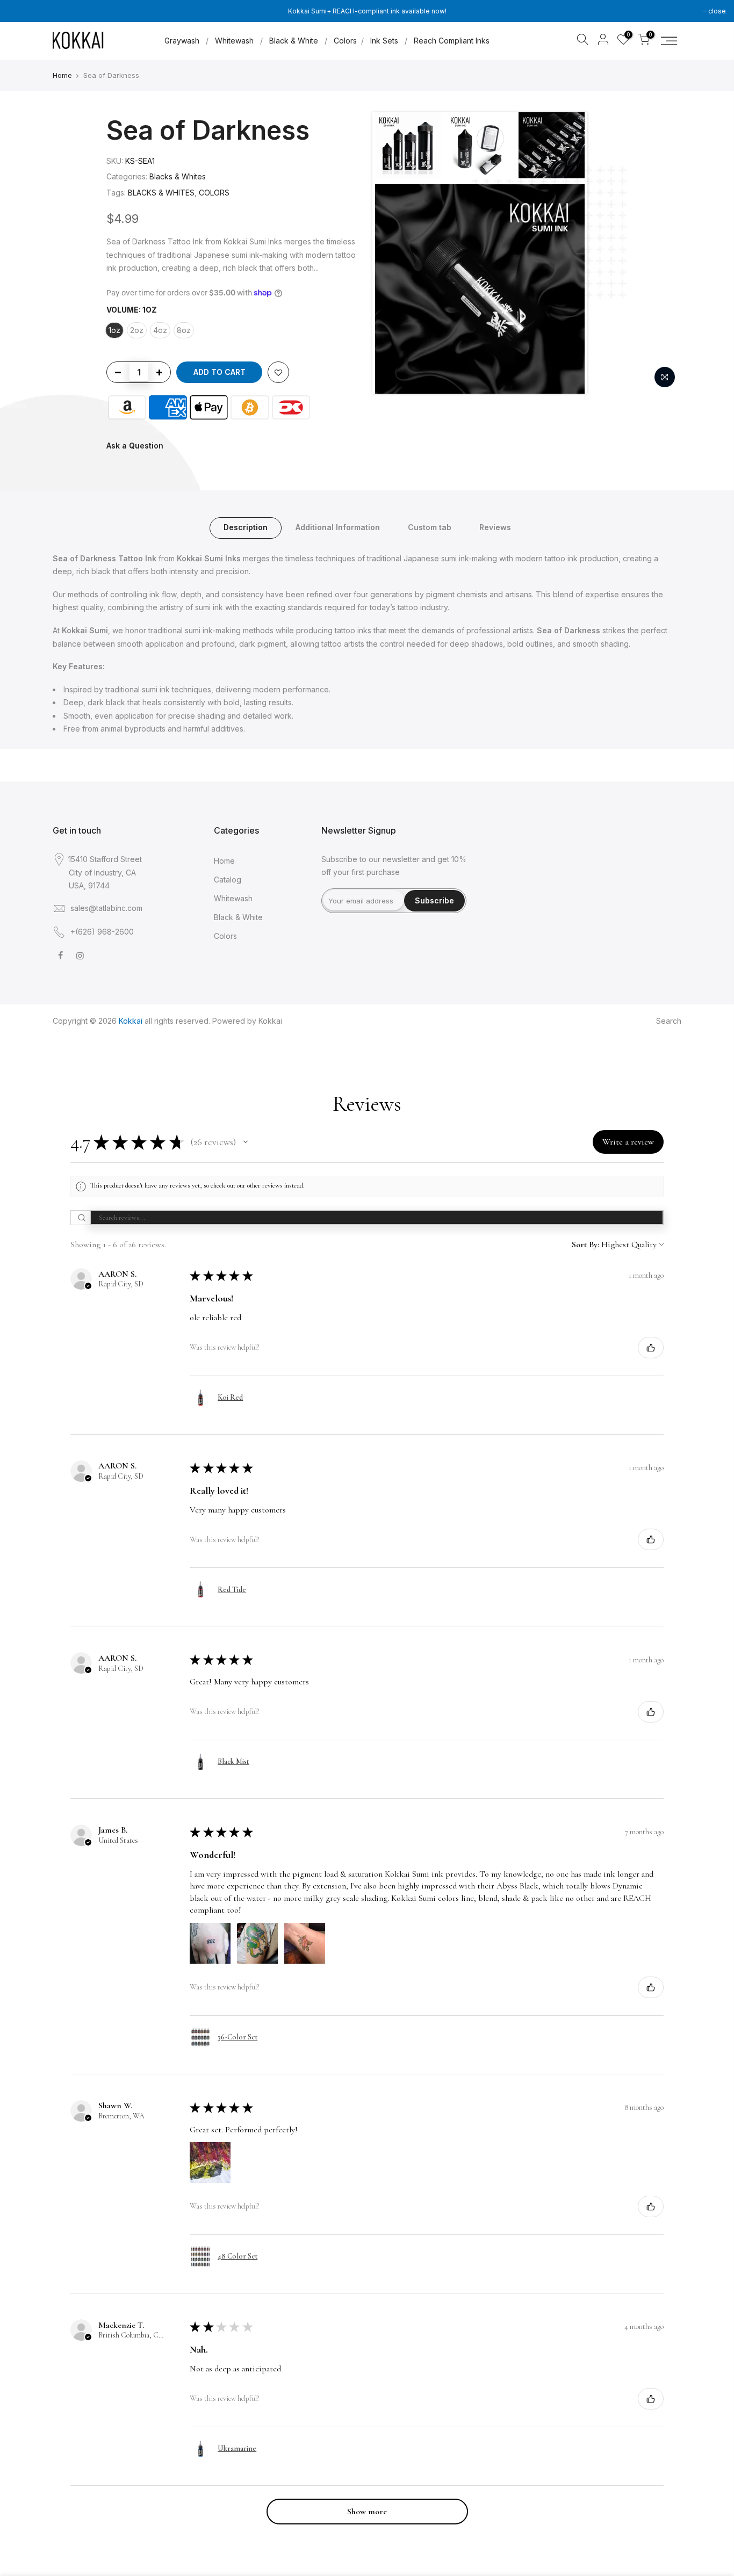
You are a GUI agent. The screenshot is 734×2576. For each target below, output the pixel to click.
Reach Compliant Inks (452, 41)
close (717, 11)
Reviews (495, 527)
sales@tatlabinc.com (106, 908)
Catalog (228, 880)
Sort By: (585, 1244)
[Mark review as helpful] (651, 1348)
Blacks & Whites (178, 176)
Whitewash (234, 41)
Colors (345, 41)
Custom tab (430, 527)
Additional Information (338, 527)
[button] (246, 1142)
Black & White (294, 41)
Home (62, 75)
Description (246, 527)
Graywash (182, 41)
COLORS (214, 193)
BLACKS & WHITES (161, 193)
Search (669, 1021)
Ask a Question (135, 446)
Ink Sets (384, 41)
